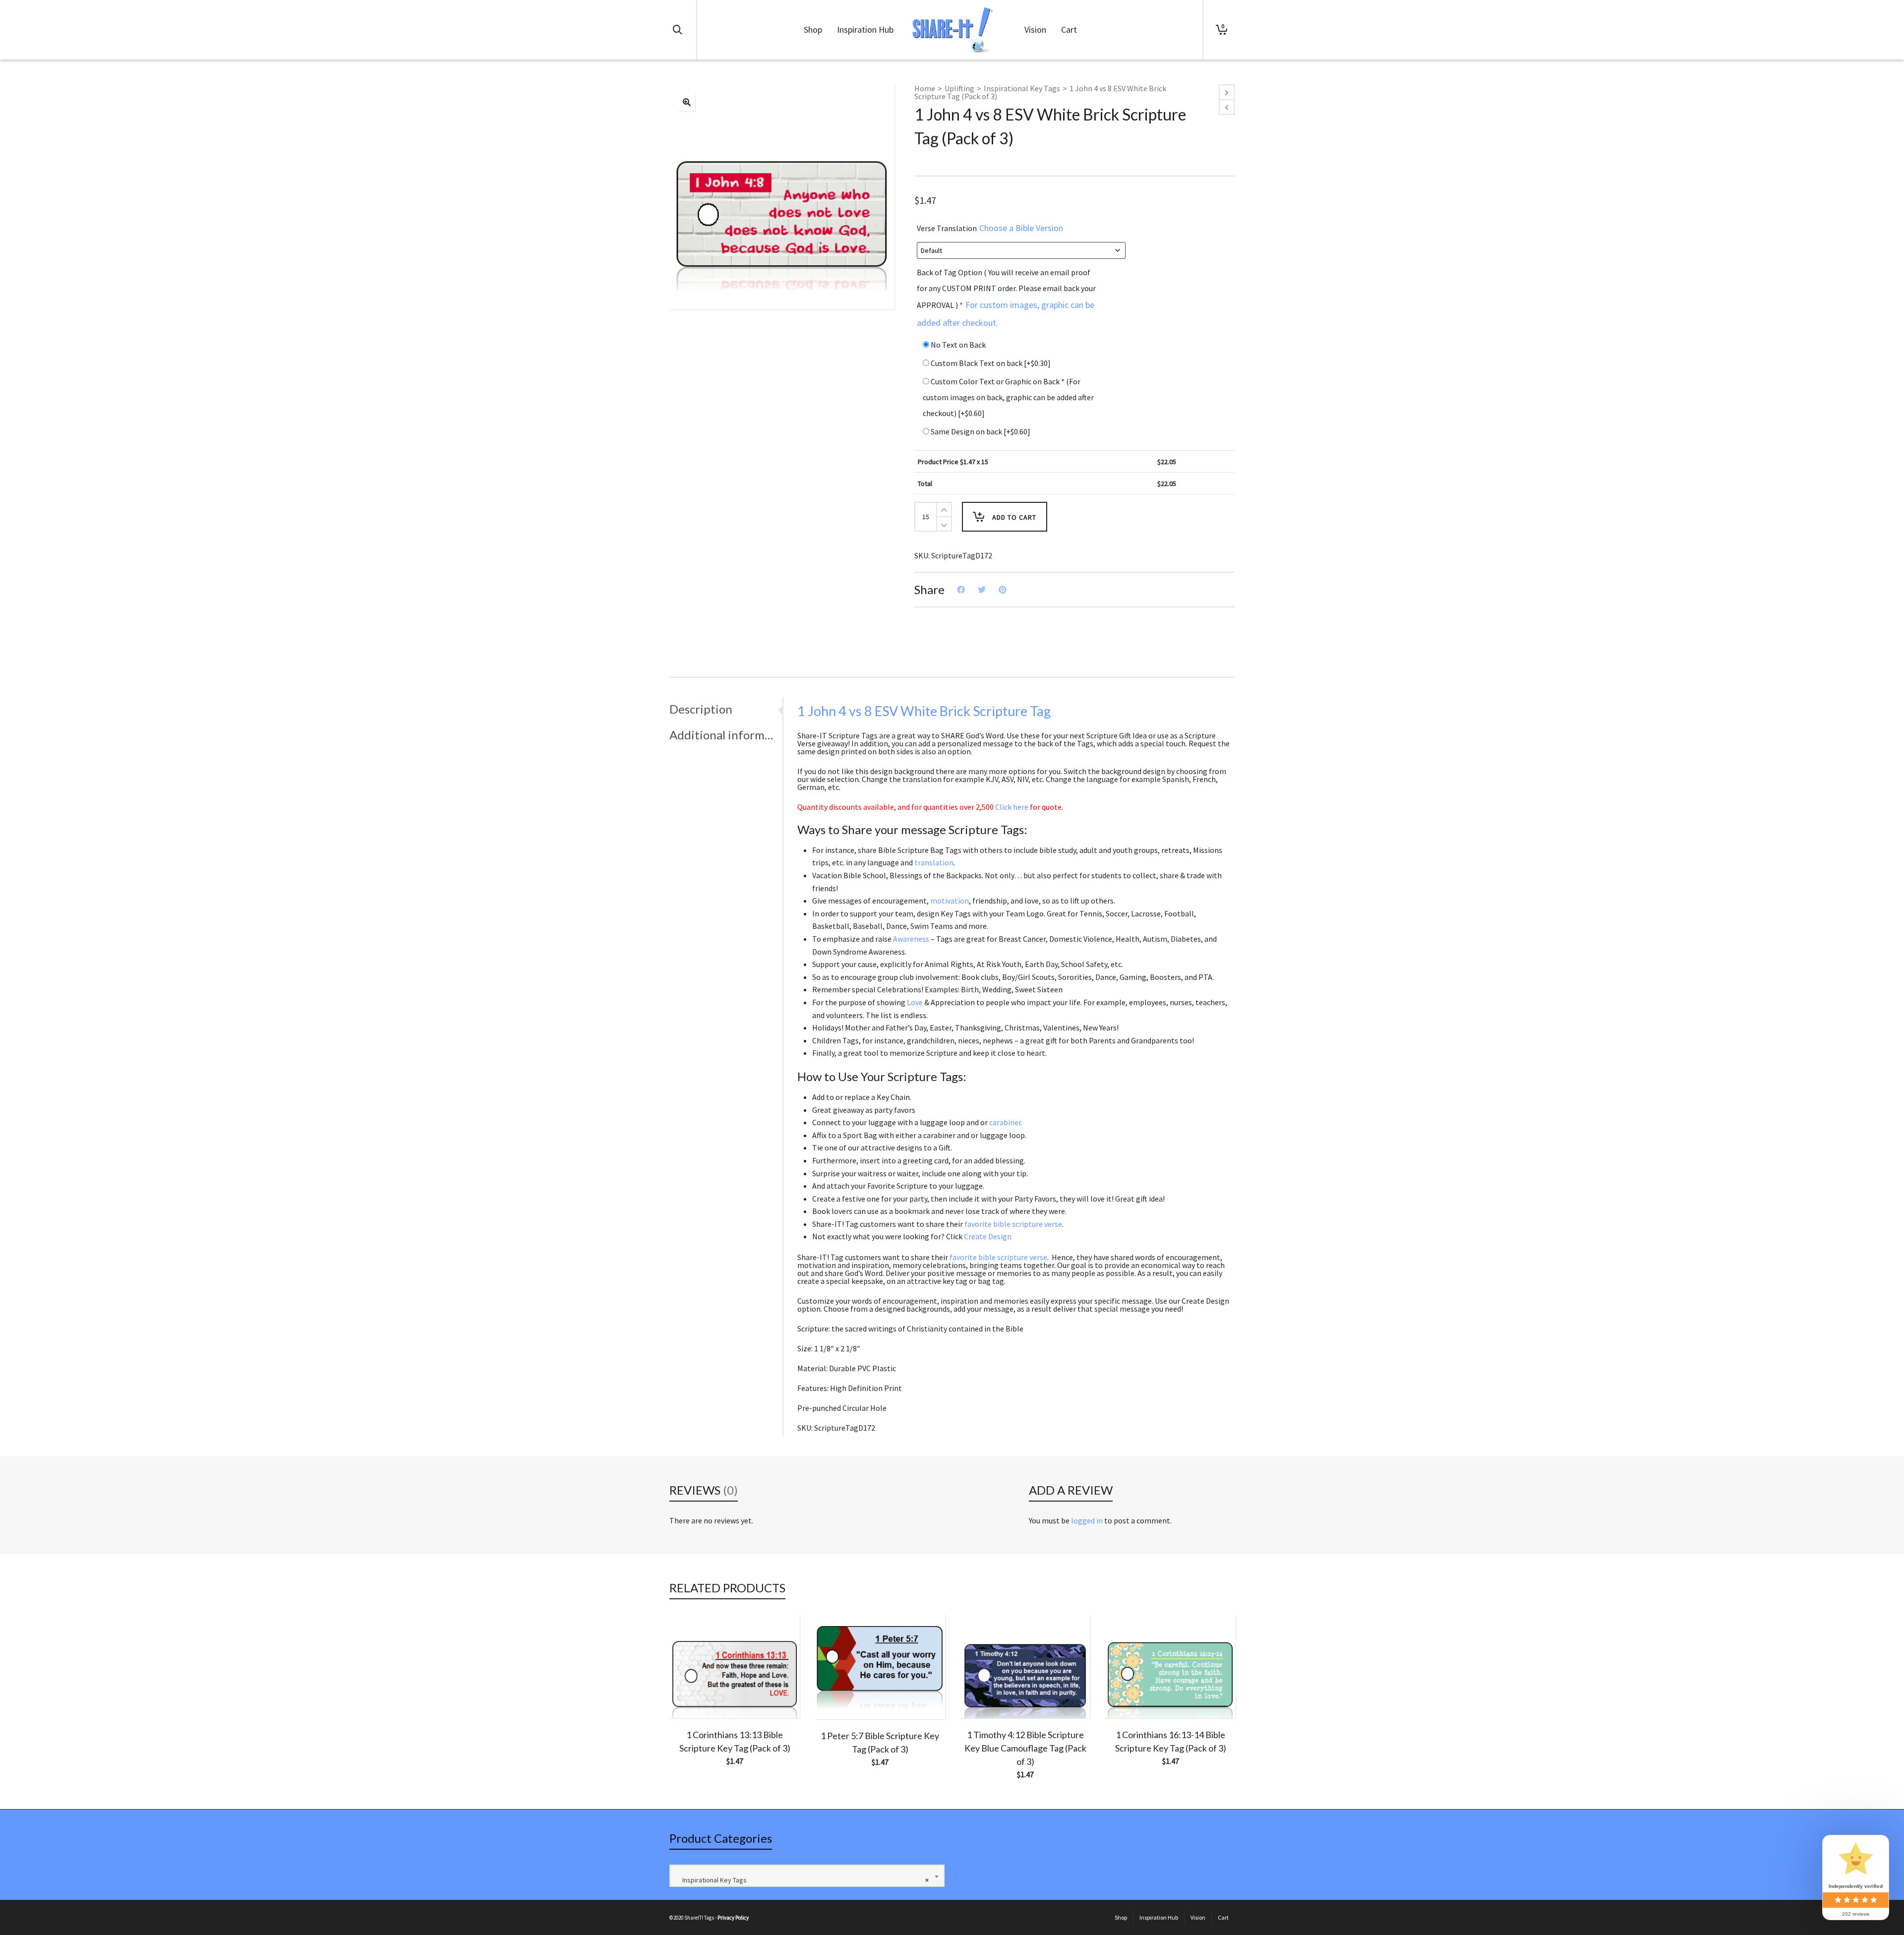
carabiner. (1006, 1122)
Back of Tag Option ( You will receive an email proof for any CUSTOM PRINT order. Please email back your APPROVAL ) (1006, 298)
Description (701, 709)
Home (925, 88)
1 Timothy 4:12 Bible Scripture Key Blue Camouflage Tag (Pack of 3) (1025, 1748)
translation (934, 862)
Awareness (911, 939)
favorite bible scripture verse (1013, 1224)
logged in (1087, 1520)
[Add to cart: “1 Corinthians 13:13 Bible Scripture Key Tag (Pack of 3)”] (692, 1695)
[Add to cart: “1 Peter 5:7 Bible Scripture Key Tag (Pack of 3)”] (837, 1696)
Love (915, 1002)
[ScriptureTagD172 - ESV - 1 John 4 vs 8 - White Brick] (687, 103)
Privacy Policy (733, 1918)
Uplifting (959, 88)
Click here (1012, 807)
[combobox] (807, 1876)
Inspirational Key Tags (1022, 88)
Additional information (723, 735)
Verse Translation (990, 228)
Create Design (988, 1236)
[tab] (726, 709)
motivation (950, 901)
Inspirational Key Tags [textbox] (803, 1880)
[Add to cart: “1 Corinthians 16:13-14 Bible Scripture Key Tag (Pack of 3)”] (1128, 1695)
